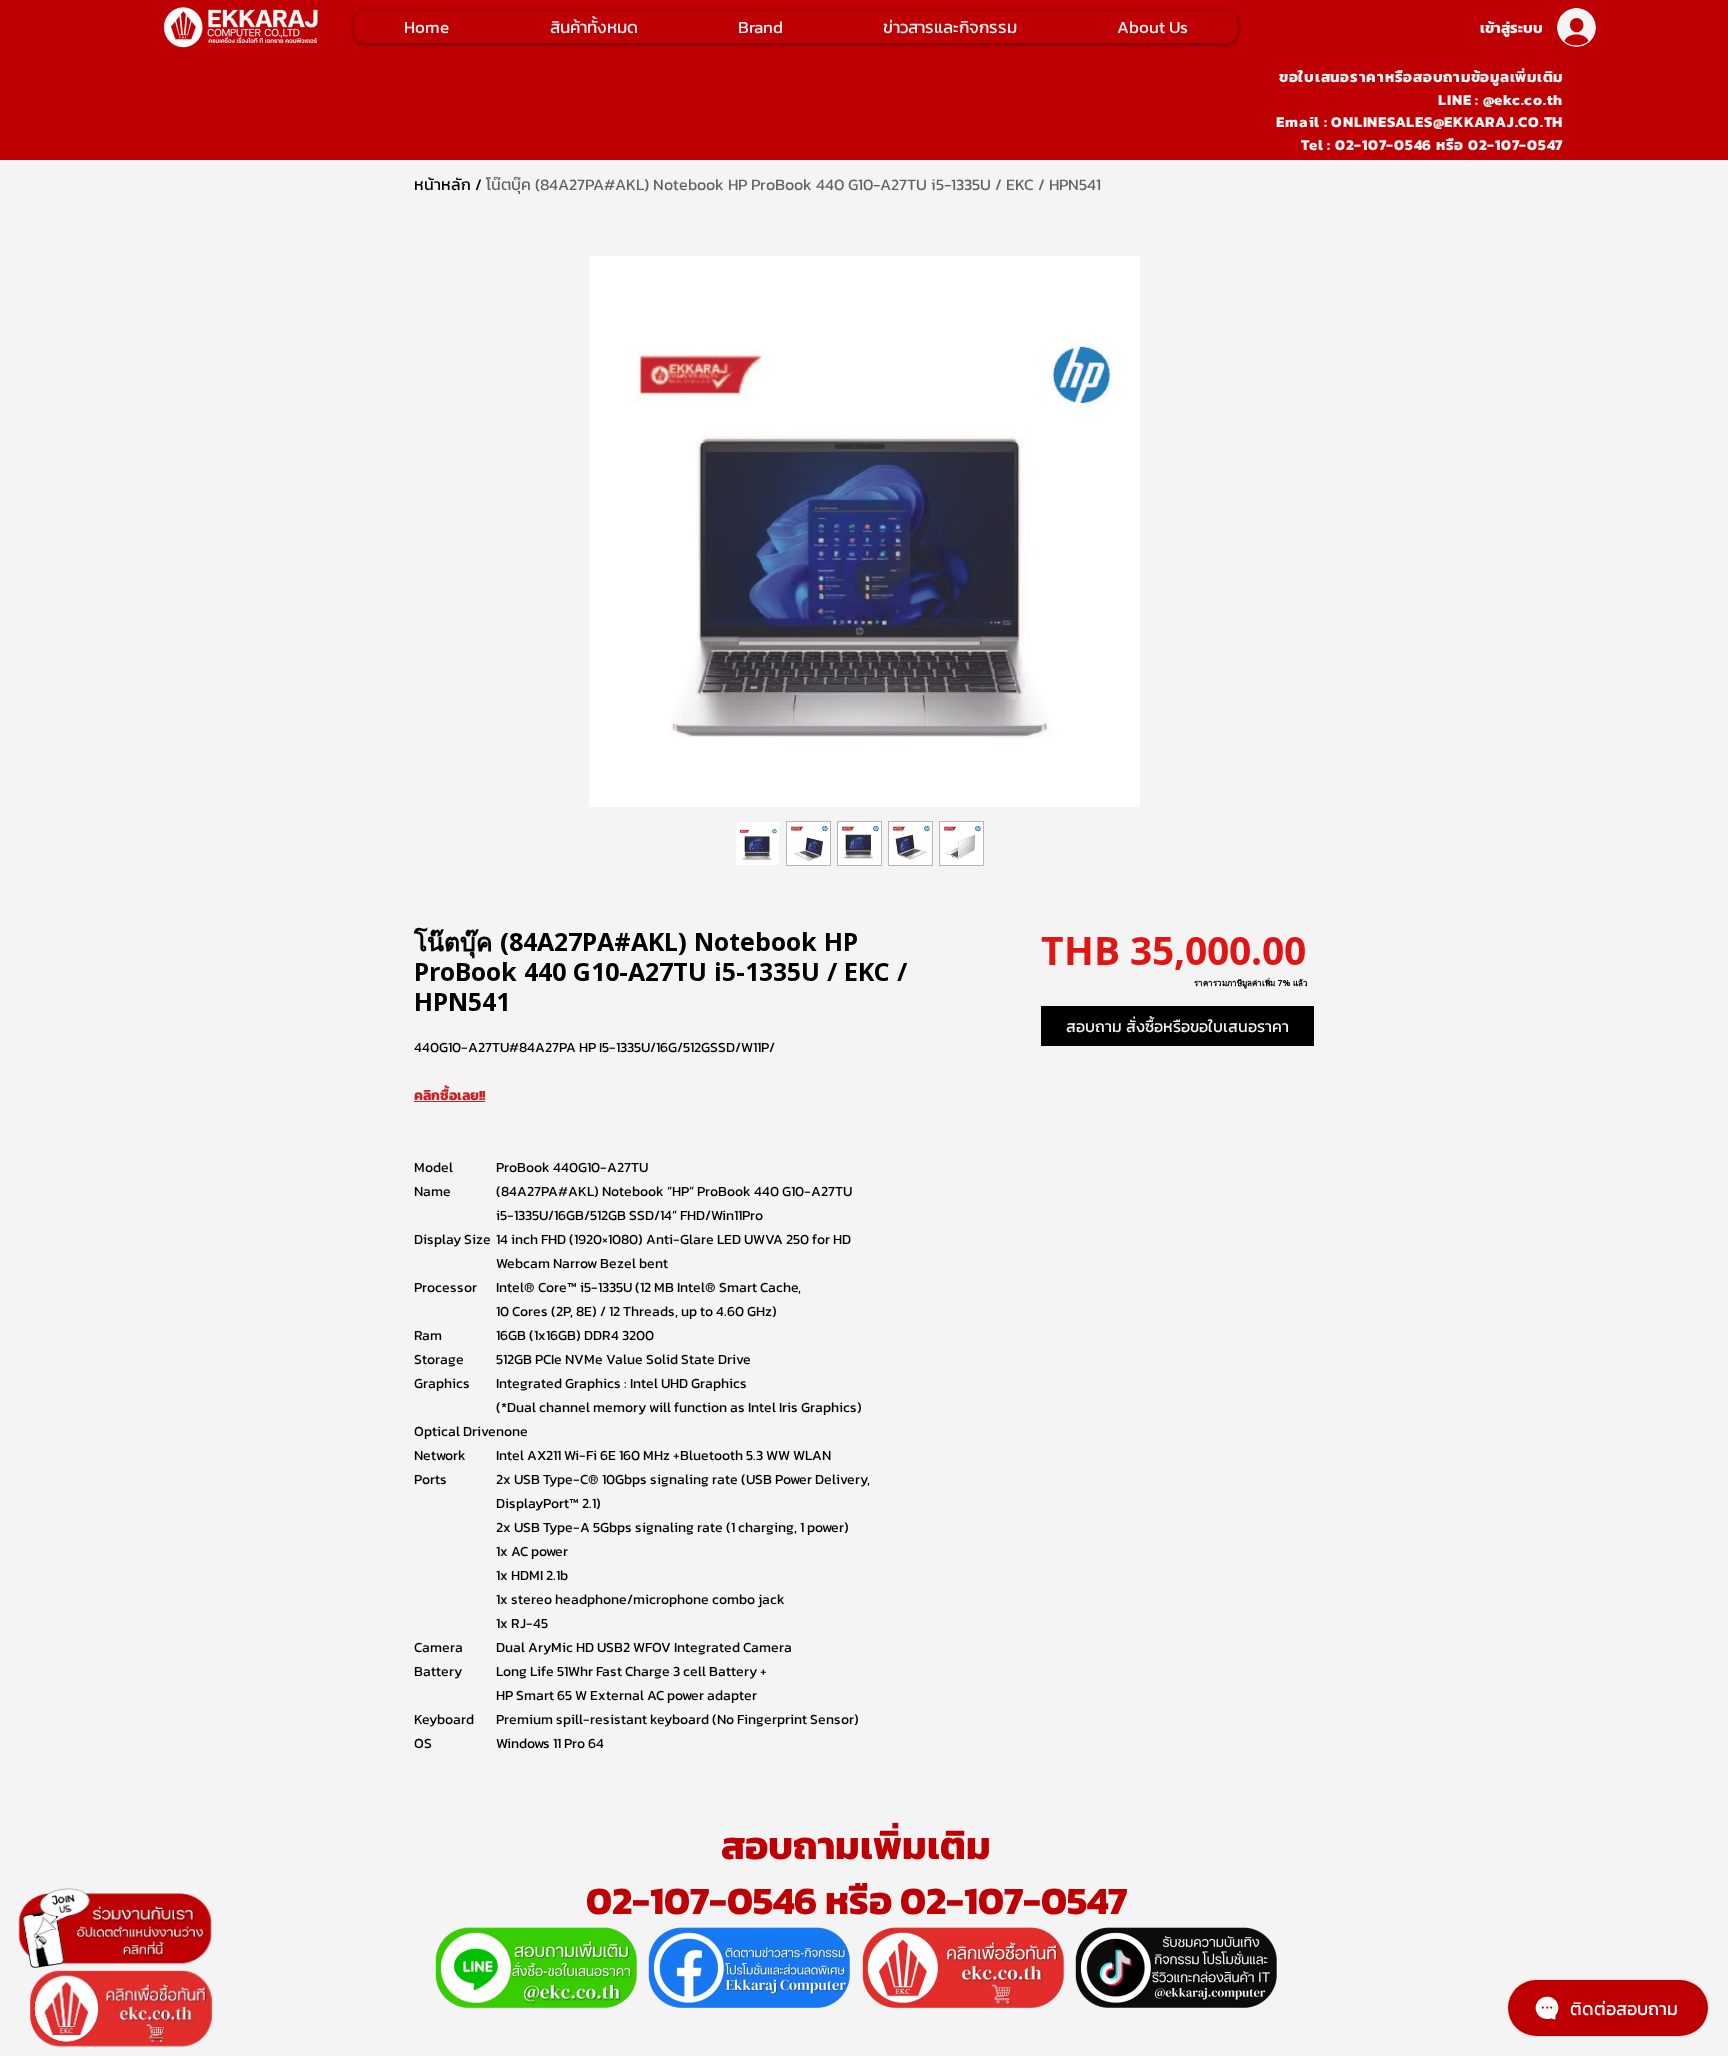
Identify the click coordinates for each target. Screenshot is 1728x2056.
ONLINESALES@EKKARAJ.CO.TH (1447, 121)
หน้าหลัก (442, 184)
